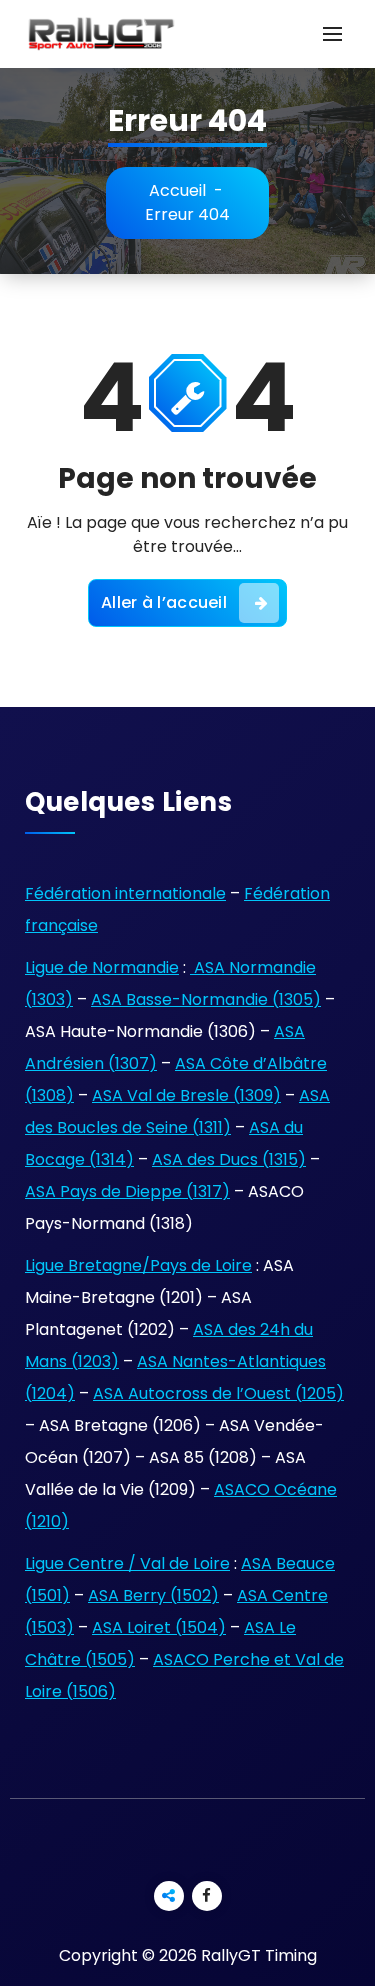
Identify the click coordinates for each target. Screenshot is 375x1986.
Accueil (177, 190)
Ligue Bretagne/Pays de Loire (138, 1265)
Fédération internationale (125, 893)
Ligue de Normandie (102, 967)
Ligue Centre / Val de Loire (127, 1563)
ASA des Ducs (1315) (229, 1159)
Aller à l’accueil (164, 602)
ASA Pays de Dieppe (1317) (127, 1191)
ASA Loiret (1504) (159, 1627)
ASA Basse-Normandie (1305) (206, 999)
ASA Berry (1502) (153, 1595)
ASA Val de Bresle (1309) (186, 1095)
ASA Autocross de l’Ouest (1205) (218, 1393)
